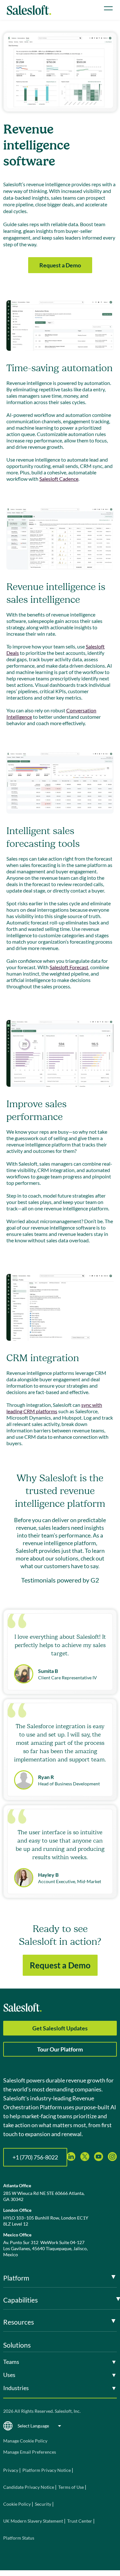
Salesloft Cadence (59, 479)
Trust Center (80, 2521)
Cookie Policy (17, 2504)
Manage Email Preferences (30, 2452)
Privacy (11, 2470)
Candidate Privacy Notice (29, 2487)
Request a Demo (60, 265)
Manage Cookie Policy (25, 2441)
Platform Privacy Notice (47, 2470)
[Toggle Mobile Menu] (108, 8)
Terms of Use (71, 2487)
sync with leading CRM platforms (54, 1408)
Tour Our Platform (60, 2049)
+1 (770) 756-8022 (35, 2157)
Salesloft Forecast (69, 967)
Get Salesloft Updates (60, 2028)
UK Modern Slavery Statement (33, 2521)
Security (43, 2504)
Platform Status (19, 2538)
